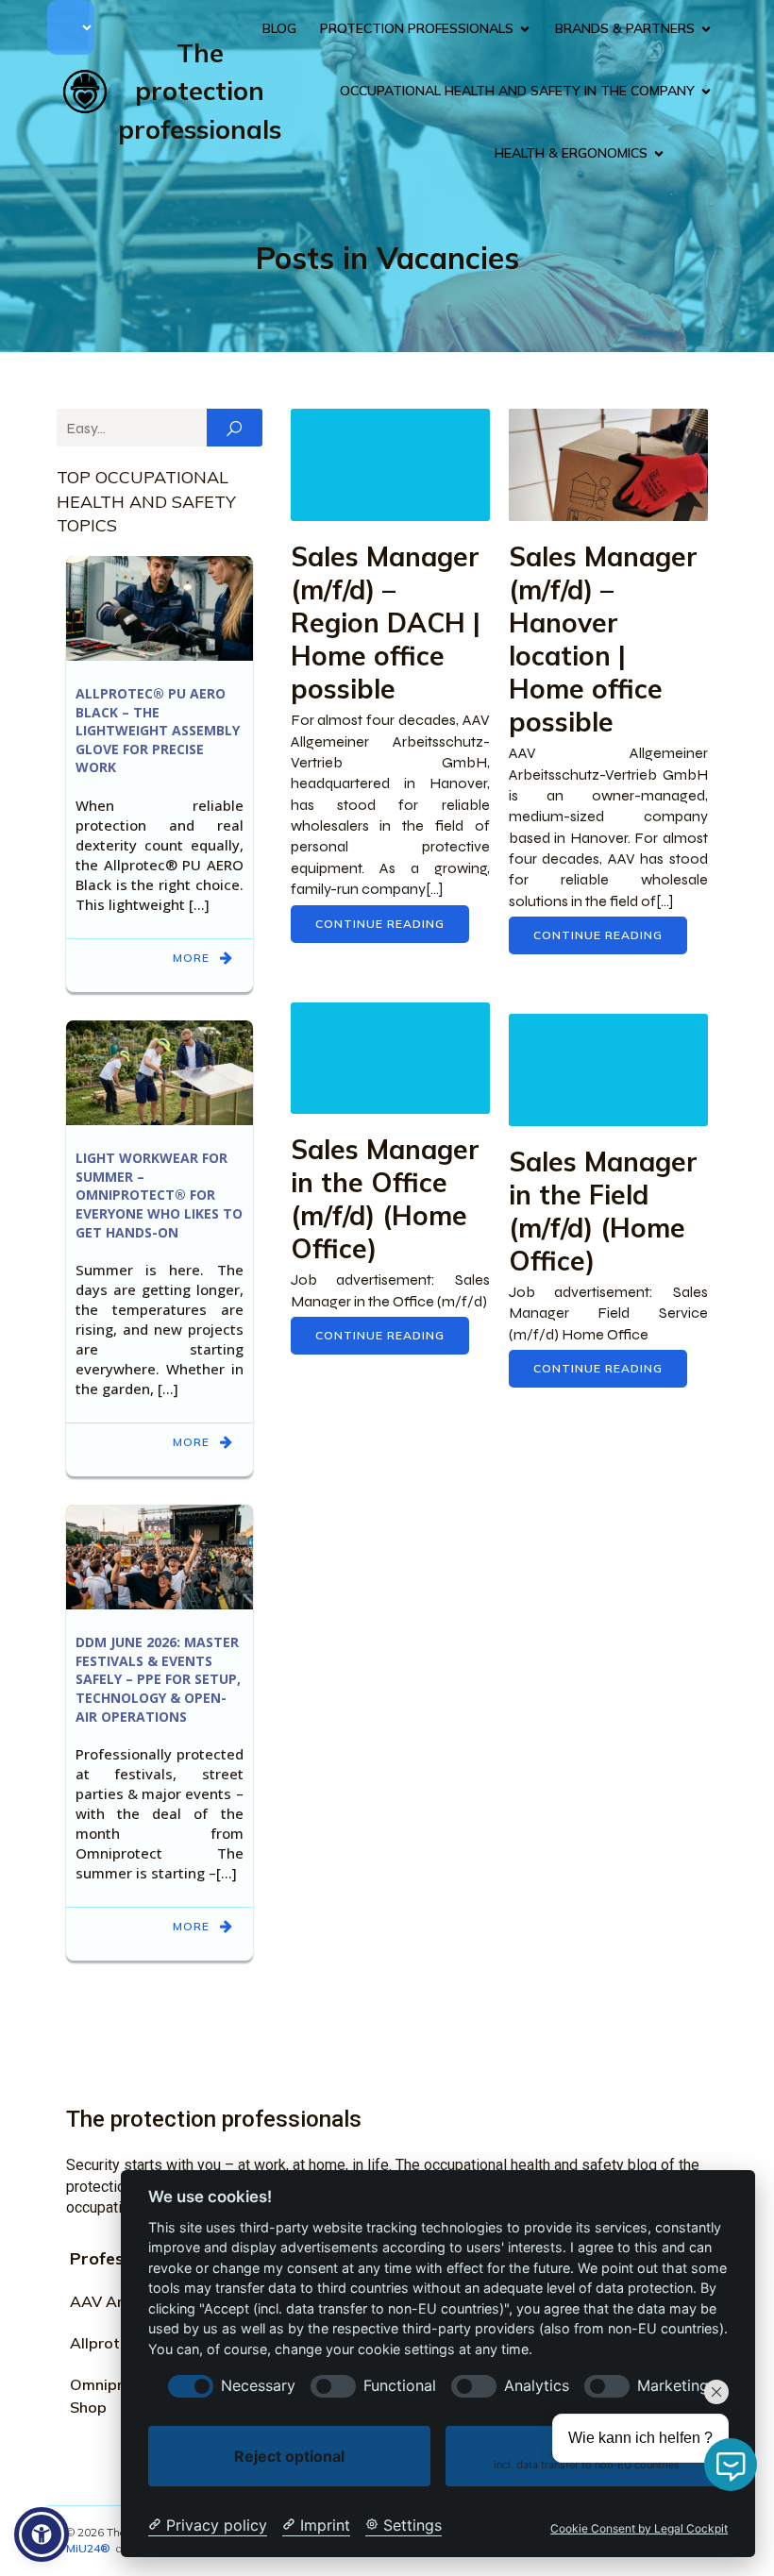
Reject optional (289, 2456)
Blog (279, 28)
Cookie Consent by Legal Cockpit (639, 2529)
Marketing (673, 2386)
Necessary (258, 2386)
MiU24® (88, 2548)
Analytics (537, 2386)
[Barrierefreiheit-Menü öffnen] (42, 2534)
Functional (400, 2386)
